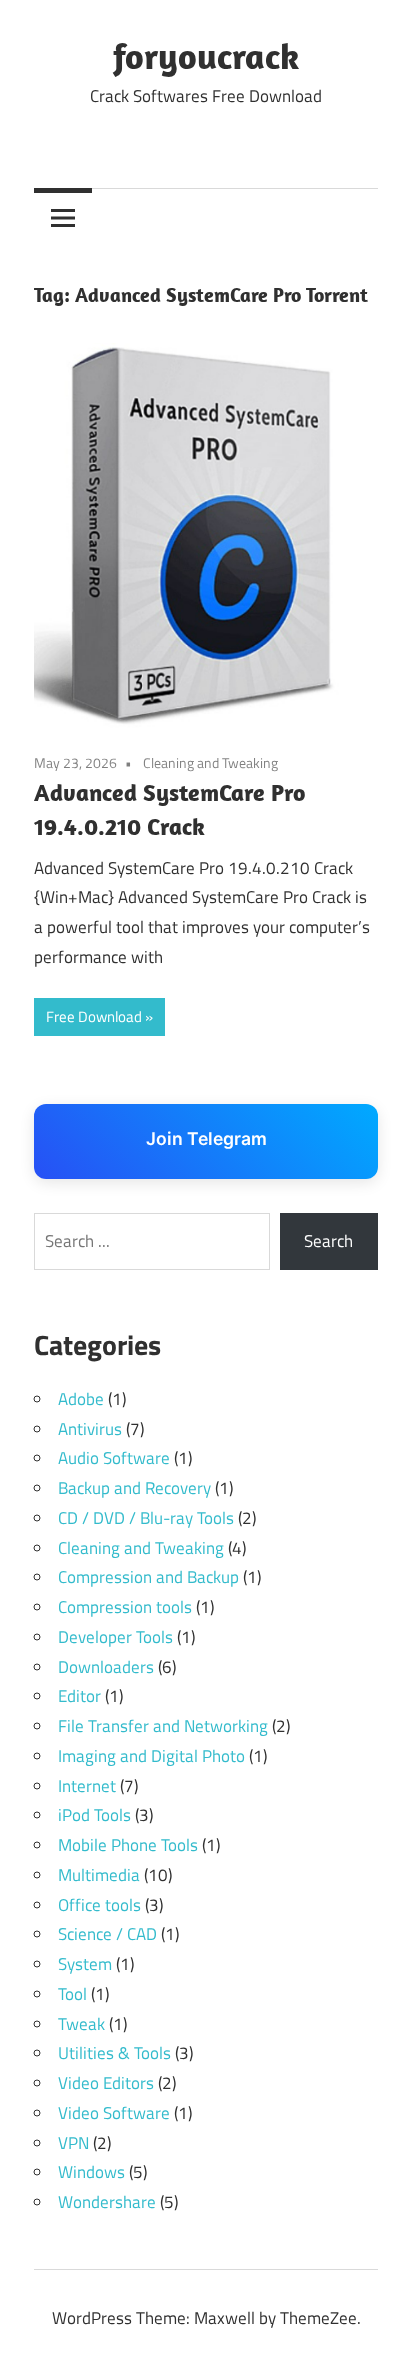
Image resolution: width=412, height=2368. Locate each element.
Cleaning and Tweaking (210, 762)
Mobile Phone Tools (128, 1845)
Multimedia (99, 1875)
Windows (91, 2172)
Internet (87, 1786)
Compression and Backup (148, 1577)
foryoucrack (206, 55)
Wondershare (107, 2202)
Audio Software (114, 1458)
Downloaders (106, 1667)
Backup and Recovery (134, 1488)
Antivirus (90, 1429)
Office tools (99, 1905)
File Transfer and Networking (163, 1726)
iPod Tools (94, 1815)
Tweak (81, 2024)
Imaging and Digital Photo (151, 1756)
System (85, 1964)
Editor (79, 1696)
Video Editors (106, 2083)
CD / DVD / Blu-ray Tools (146, 1518)
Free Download (94, 1016)
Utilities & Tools (114, 2053)
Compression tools (125, 1607)
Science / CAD (107, 1934)
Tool (72, 1994)
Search (328, 1241)
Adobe (81, 1399)
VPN (73, 2143)
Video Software (114, 2113)
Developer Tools (115, 1637)
